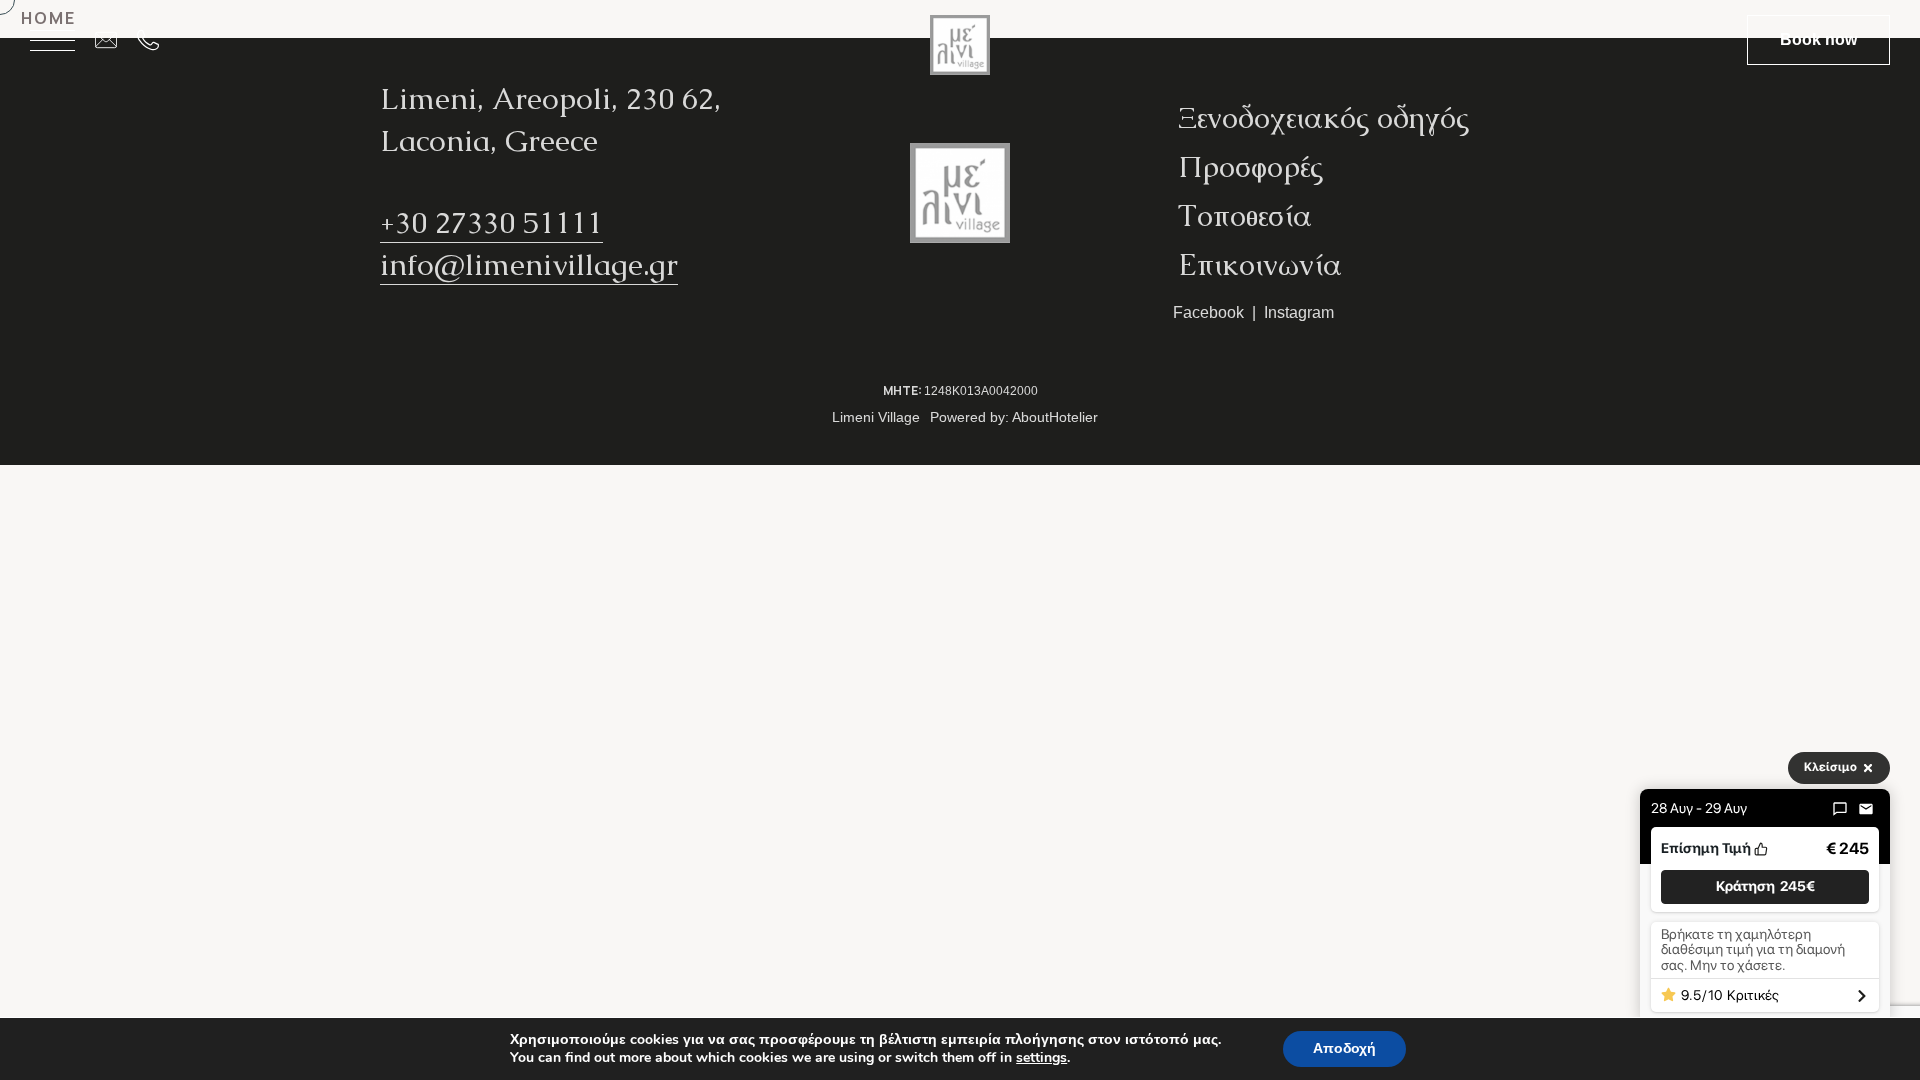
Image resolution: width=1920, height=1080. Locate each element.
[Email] (116, 40)
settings (1041, 1058)
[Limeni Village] (960, 52)
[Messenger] (1840, 809)
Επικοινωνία (1260, 264)
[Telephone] (158, 40)
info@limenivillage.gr (529, 264)
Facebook (1208, 312)
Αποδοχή (1344, 1048)
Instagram (1299, 312)
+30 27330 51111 (491, 222)
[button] (1765, 886)
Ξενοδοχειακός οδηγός (1323, 117)
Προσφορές (1250, 166)
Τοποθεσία (1245, 215)
